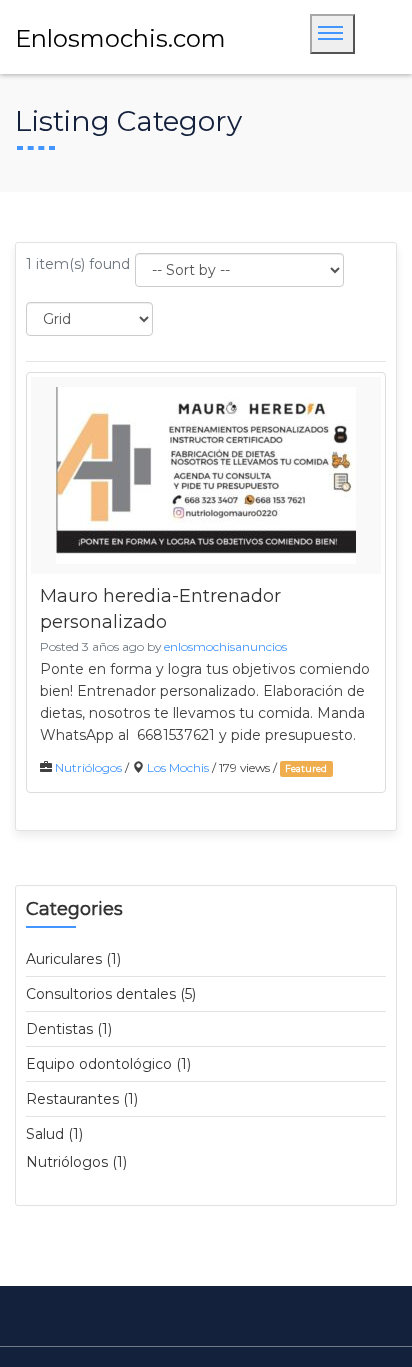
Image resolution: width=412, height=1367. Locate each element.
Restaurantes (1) (82, 1099)
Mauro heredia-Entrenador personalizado (160, 609)
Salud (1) (54, 1134)
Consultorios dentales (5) (111, 994)
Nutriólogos (88, 767)
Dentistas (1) (69, 1029)
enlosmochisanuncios (225, 646)
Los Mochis (178, 767)
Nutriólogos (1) (76, 1162)
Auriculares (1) (73, 959)
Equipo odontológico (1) (108, 1064)
